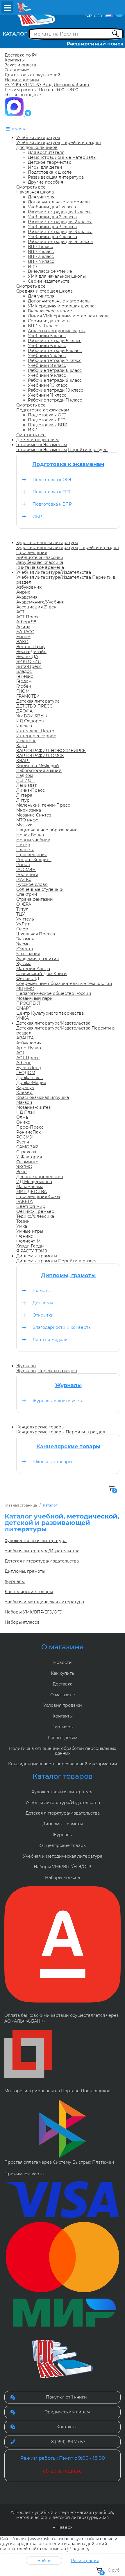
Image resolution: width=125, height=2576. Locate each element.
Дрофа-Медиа (31, 1083)
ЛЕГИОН (26, 780)
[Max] (15, 115)
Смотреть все (31, 187)
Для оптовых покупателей (33, 75)
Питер (23, 845)
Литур (23, 800)
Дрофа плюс (30, 1078)
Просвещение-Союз (38, 1196)
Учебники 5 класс (47, 336)
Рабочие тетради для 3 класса (60, 232)
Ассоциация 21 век (36, 607)
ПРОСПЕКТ (28, 1003)
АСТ (20, 612)
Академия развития (37, 959)
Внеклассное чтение (50, 311)
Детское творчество (50, 162)
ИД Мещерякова (34, 1182)
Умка (22, 1226)
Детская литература (38, 701)
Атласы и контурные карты (57, 331)
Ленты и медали (50, 1340)
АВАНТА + (27, 1038)
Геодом (24, 681)
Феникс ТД (28, 979)
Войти (44, 2561)
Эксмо (23, 944)
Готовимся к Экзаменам (42, 450)
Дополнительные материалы (59, 202)
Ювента (25, 949)
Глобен (24, 686)
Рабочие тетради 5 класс (55, 341)
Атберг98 (26, 622)
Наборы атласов (22, 1622)
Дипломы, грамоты (37, 1261)
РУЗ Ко (24, 879)
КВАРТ (23, 761)
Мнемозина (29, 810)
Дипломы (43, 1303)
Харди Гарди (30, 1246)
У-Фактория (29, 1157)
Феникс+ (26, 1236)
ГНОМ (23, 691)
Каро (22, 746)
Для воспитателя (46, 152)
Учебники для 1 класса (52, 207)
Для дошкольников (37, 147)
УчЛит (23, 924)
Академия (27, 597)
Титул (22, 909)
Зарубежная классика (40, 562)
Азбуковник (29, 587)
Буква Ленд (29, 1068)
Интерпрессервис (36, 736)
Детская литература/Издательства (53, 1028)
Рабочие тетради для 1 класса (60, 212)
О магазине (17, 70)
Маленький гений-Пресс (43, 805)
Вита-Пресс (29, 666)
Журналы (26, 1371)
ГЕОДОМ (26, 1073)
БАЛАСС (25, 632)
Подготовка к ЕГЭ (47, 420)
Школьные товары (52, 1462)
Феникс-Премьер (35, 1211)
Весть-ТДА (27, 657)
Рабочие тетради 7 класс (55, 360)
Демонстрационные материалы (62, 157)
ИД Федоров (30, 721)
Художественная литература (47, 548)
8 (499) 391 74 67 (68, 2442)
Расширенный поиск (95, 44)
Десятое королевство (40, 1177)
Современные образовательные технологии (64, 983)
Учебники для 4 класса (52, 237)
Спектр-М (27, 894)
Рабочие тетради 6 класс (55, 351)
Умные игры (30, 1231)
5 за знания (28, 954)
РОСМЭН (26, 870)
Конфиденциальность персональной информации (63, 1764)
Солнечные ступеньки (40, 889)
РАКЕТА (24, 1201)
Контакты (15, 60)
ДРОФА (24, 711)
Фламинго (27, 1162)
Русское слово (32, 884)
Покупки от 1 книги (66, 2397)
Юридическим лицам (67, 2412)
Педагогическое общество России (54, 993)
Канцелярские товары (40, 1432)
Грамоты (42, 1291)
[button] (16, 129)
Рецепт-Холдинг (34, 860)
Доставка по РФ (22, 55)
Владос (24, 671)
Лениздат (26, 785)
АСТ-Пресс (28, 617)
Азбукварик (29, 1043)
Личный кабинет (72, 85)
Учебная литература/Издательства (54, 577)
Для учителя (41, 197)
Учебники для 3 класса (52, 227)
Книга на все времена (40, 567)
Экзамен (25, 939)
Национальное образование (47, 830)
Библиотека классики (40, 557)
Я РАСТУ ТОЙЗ (32, 1251)
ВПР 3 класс (41, 256)
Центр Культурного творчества (50, 1013)
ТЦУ (21, 914)
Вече (22, 1172)
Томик (23, 1221)
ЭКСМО (24, 1167)
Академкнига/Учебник (40, 602)
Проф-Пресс (30, 1127)
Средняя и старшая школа (44, 291)
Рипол (23, 865)
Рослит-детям (63, 1738)
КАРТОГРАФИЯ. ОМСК (40, 756)
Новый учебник (33, 840)
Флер (22, 929)
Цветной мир (31, 1206)
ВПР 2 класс (41, 251)
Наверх (64, 2527)
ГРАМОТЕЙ (28, 696)
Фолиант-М (28, 1241)
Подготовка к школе (50, 172)
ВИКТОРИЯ (28, 661)
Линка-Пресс (31, 790)
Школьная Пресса (36, 934)
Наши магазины (22, 80)
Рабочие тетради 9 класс (55, 380)
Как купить (63, 1673)
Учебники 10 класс (48, 385)
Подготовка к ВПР (48, 425)
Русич (23, 1142)
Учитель (25, 919)
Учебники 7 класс (47, 356)
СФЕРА (24, 904)
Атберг (24, 1063)
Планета (25, 850)
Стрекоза (26, 1152)
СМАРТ (24, 1008)
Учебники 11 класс (47, 395)
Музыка (24, 825)
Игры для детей (45, 167)
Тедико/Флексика (35, 1216)
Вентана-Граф (31, 647)
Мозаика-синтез (33, 1107)
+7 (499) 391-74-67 (23, 85)
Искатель (26, 741)
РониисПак (28, 1132)
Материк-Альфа (33, 969)
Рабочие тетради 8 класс (55, 370)
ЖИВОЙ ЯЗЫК (32, 716)
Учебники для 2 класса (52, 217)
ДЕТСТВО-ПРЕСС (34, 706)
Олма (22, 1117)
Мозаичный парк (34, 998)
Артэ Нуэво (29, 1048)
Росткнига (27, 874)
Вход (48, 85)
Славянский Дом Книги (42, 974)
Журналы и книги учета (58, 1401)
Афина (23, 627)
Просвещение (32, 552)
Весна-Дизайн (31, 652)
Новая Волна (30, 835)
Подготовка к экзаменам (43, 410)
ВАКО (22, 642)
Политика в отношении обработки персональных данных (63, 1751)
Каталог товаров (63, 1776)
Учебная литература (38, 142)
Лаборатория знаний (39, 770)
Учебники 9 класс (47, 375)
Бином (23, 637)
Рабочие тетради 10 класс (56, 390)
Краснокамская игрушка (43, 1097)
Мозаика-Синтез (34, 815)
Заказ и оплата (20, 65)
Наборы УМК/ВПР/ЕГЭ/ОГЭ (34, 1612)
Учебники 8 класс (47, 365)
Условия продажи (63, 1705)
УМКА (23, 1018)
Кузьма (24, 964)
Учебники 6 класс (47, 346)
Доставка (63, 1684)
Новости (63, 1662)
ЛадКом (25, 775)
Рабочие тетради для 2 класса (60, 222)
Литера (24, 795)
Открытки (43, 1315)
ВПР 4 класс (41, 261)
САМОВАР (27, 1147)
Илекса (24, 726)
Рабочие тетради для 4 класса (60, 242)
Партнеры (63, 1727)
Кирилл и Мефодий (38, 766)
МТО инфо (27, 820)
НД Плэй (26, 1112)
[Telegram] (28, 115)
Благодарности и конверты (62, 1327)
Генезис (25, 676)
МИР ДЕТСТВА (32, 1192)
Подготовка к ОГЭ (47, 415)
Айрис (23, 592)
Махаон (24, 1102)
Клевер (24, 1092)
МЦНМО (25, 988)
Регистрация (85, 2561)
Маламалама (30, 1187)
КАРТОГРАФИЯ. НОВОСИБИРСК (51, 751)
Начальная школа (35, 192)
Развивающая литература (56, 177)
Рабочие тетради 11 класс (55, 400)
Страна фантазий (35, 899)
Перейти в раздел (81, 142)
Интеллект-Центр (35, 731)
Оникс (23, 1122)
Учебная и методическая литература (44, 1602)
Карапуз (25, 1088)
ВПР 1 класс (40, 247)
